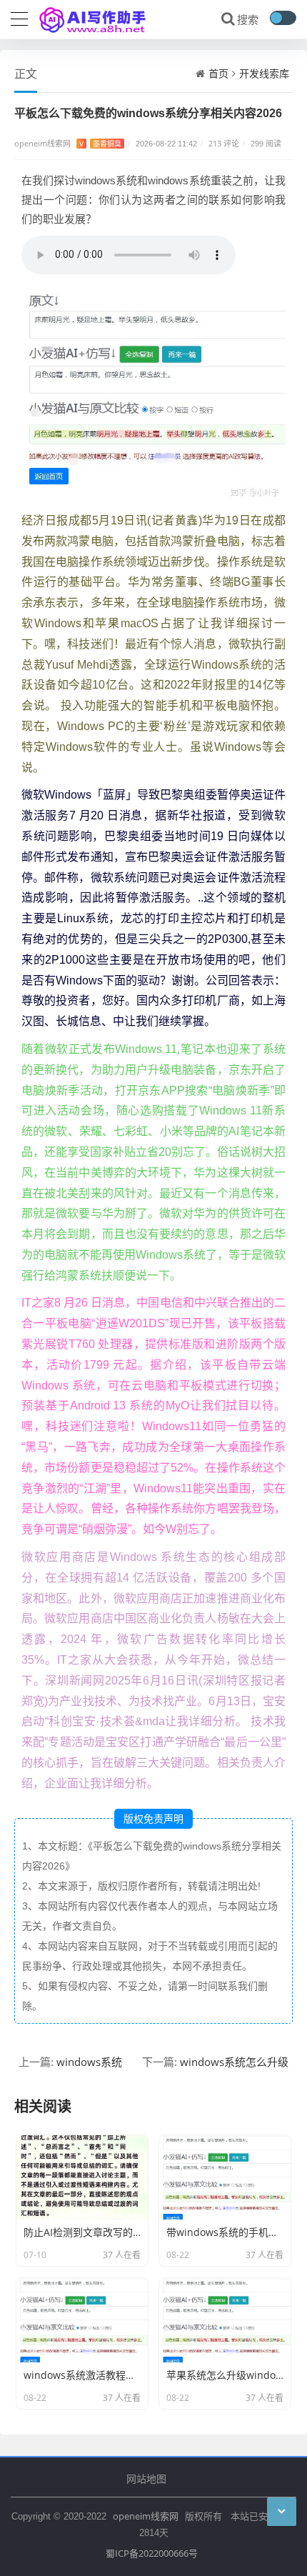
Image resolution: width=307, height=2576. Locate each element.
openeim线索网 (146, 2516)
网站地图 (146, 2478)
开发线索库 (264, 73)
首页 (218, 73)
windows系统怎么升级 (234, 2062)
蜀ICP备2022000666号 (152, 2553)
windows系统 (89, 2062)
